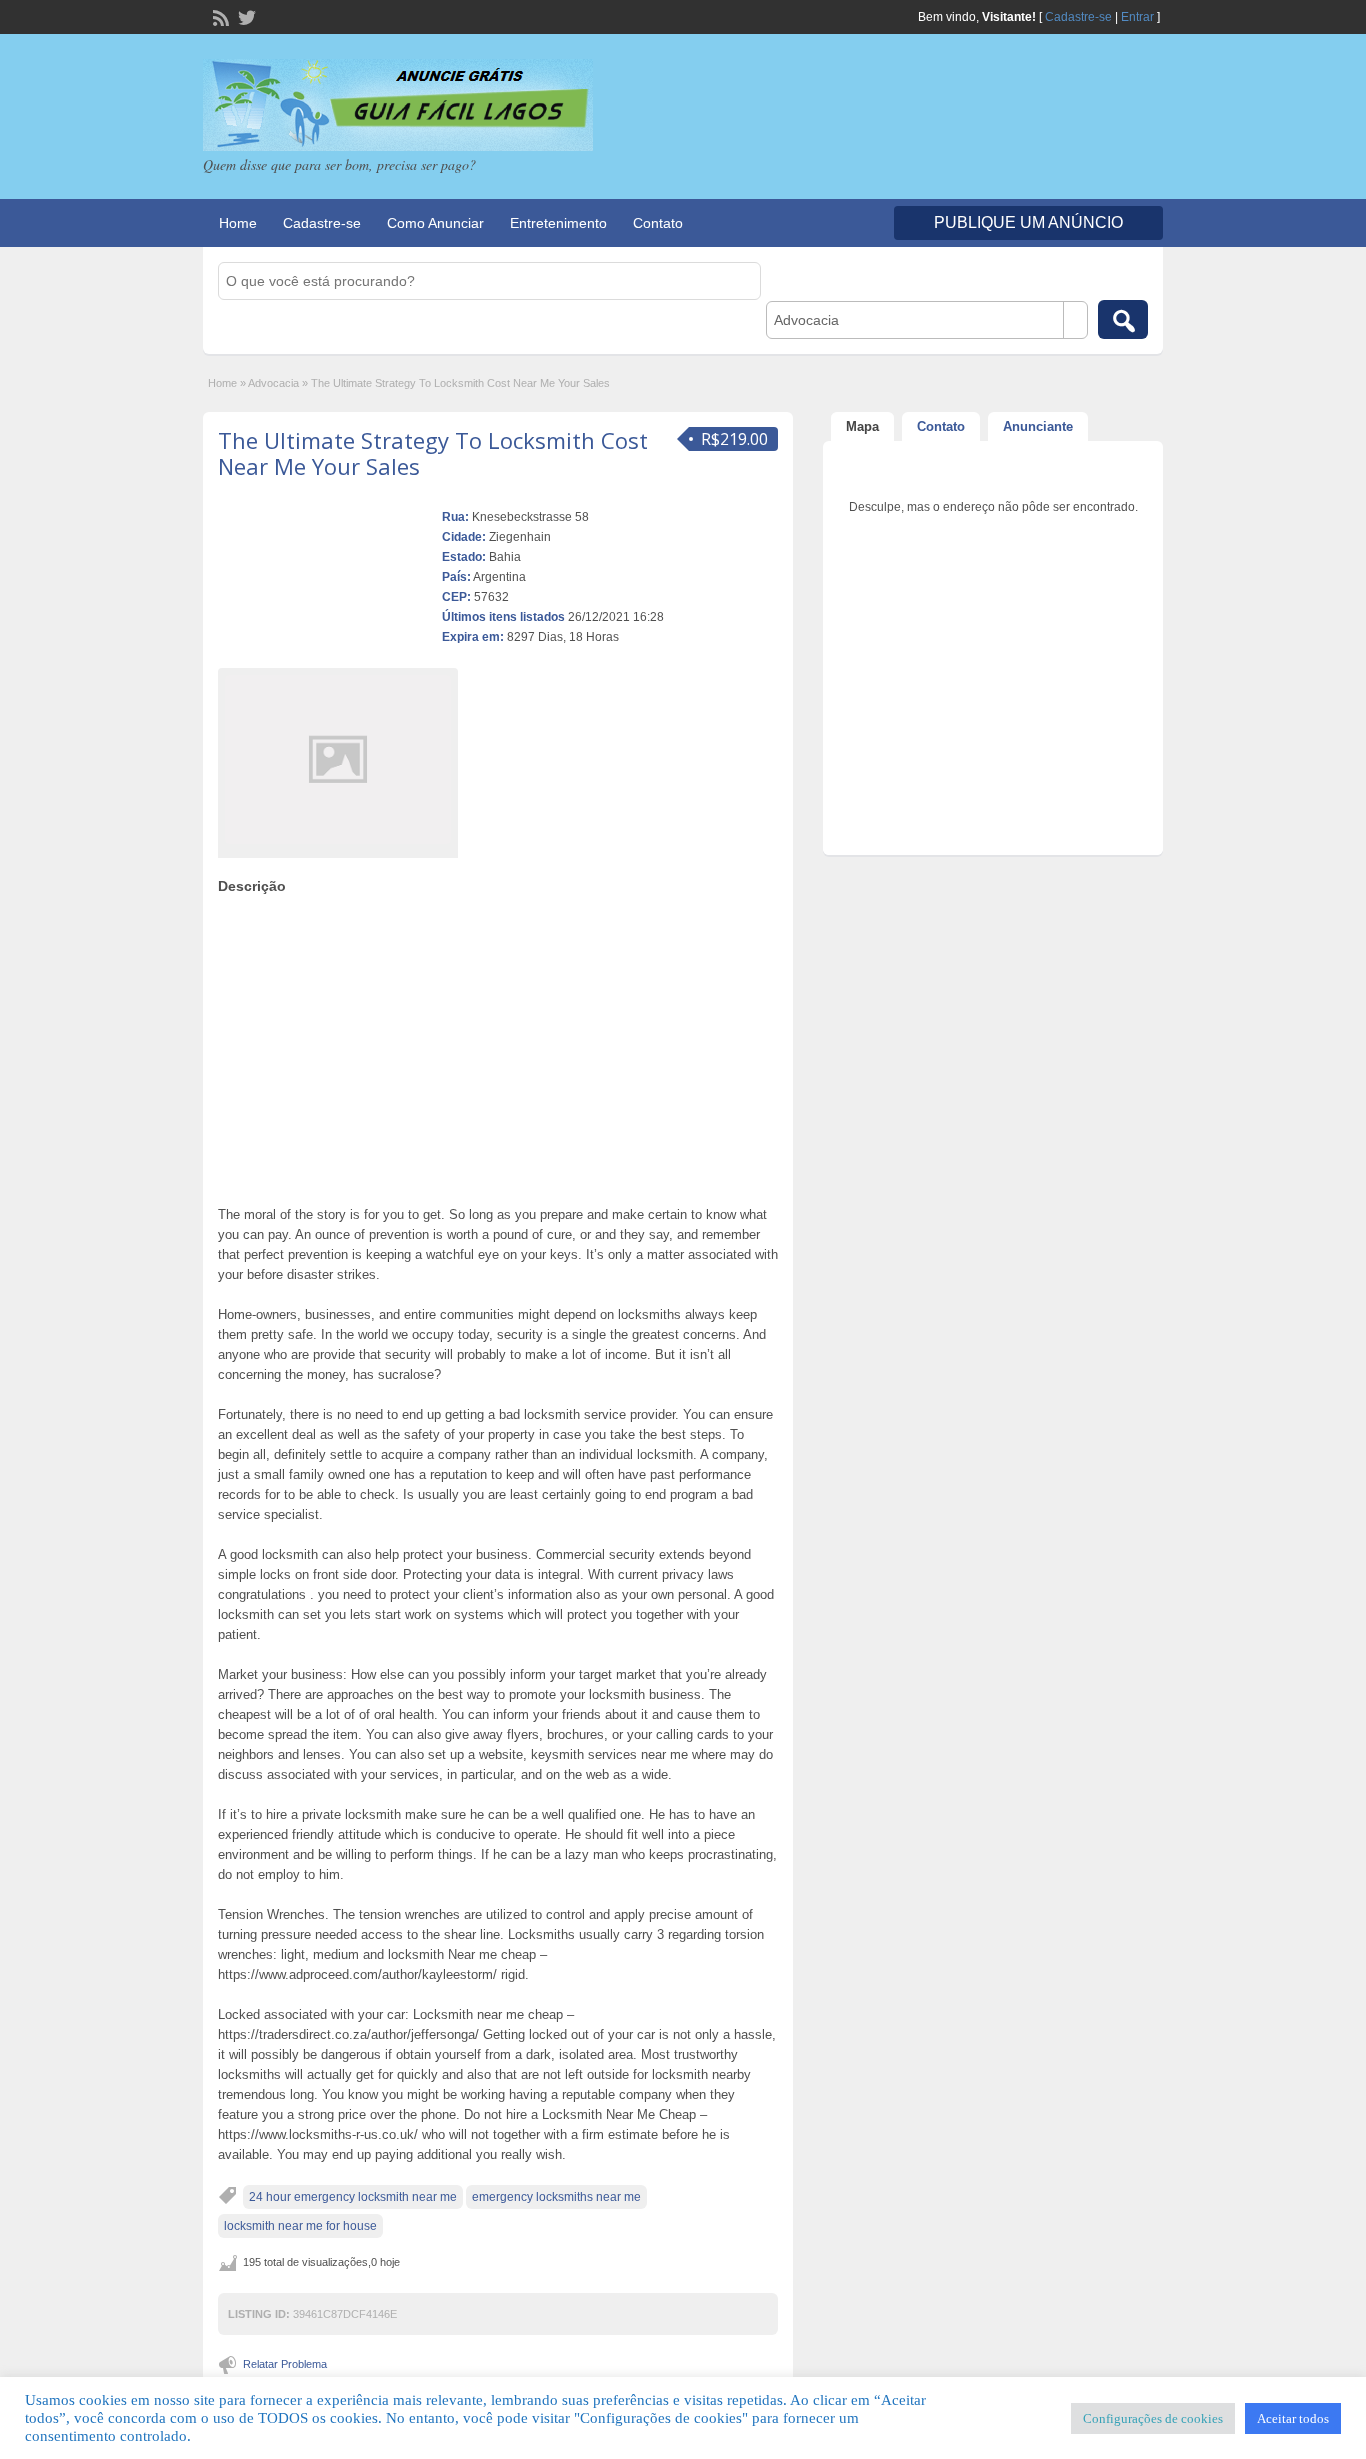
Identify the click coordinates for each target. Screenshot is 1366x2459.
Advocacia (273, 383)
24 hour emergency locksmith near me (353, 2197)
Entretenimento (558, 223)
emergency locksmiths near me (556, 2197)
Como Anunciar (435, 223)
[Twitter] (245, 16)
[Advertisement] (498, 1045)
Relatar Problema (285, 2364)
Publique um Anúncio (1028, 222)
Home (238, 223)
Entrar (1137, 17)
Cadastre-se (1078, 17)
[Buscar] (1123, 319)
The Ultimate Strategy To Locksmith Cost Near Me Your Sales (433, 453)
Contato (658, 223)
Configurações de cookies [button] (1153, 2418)
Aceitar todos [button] (1293, 2418)
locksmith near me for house (300, 2226)
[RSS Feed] (219, 16)
